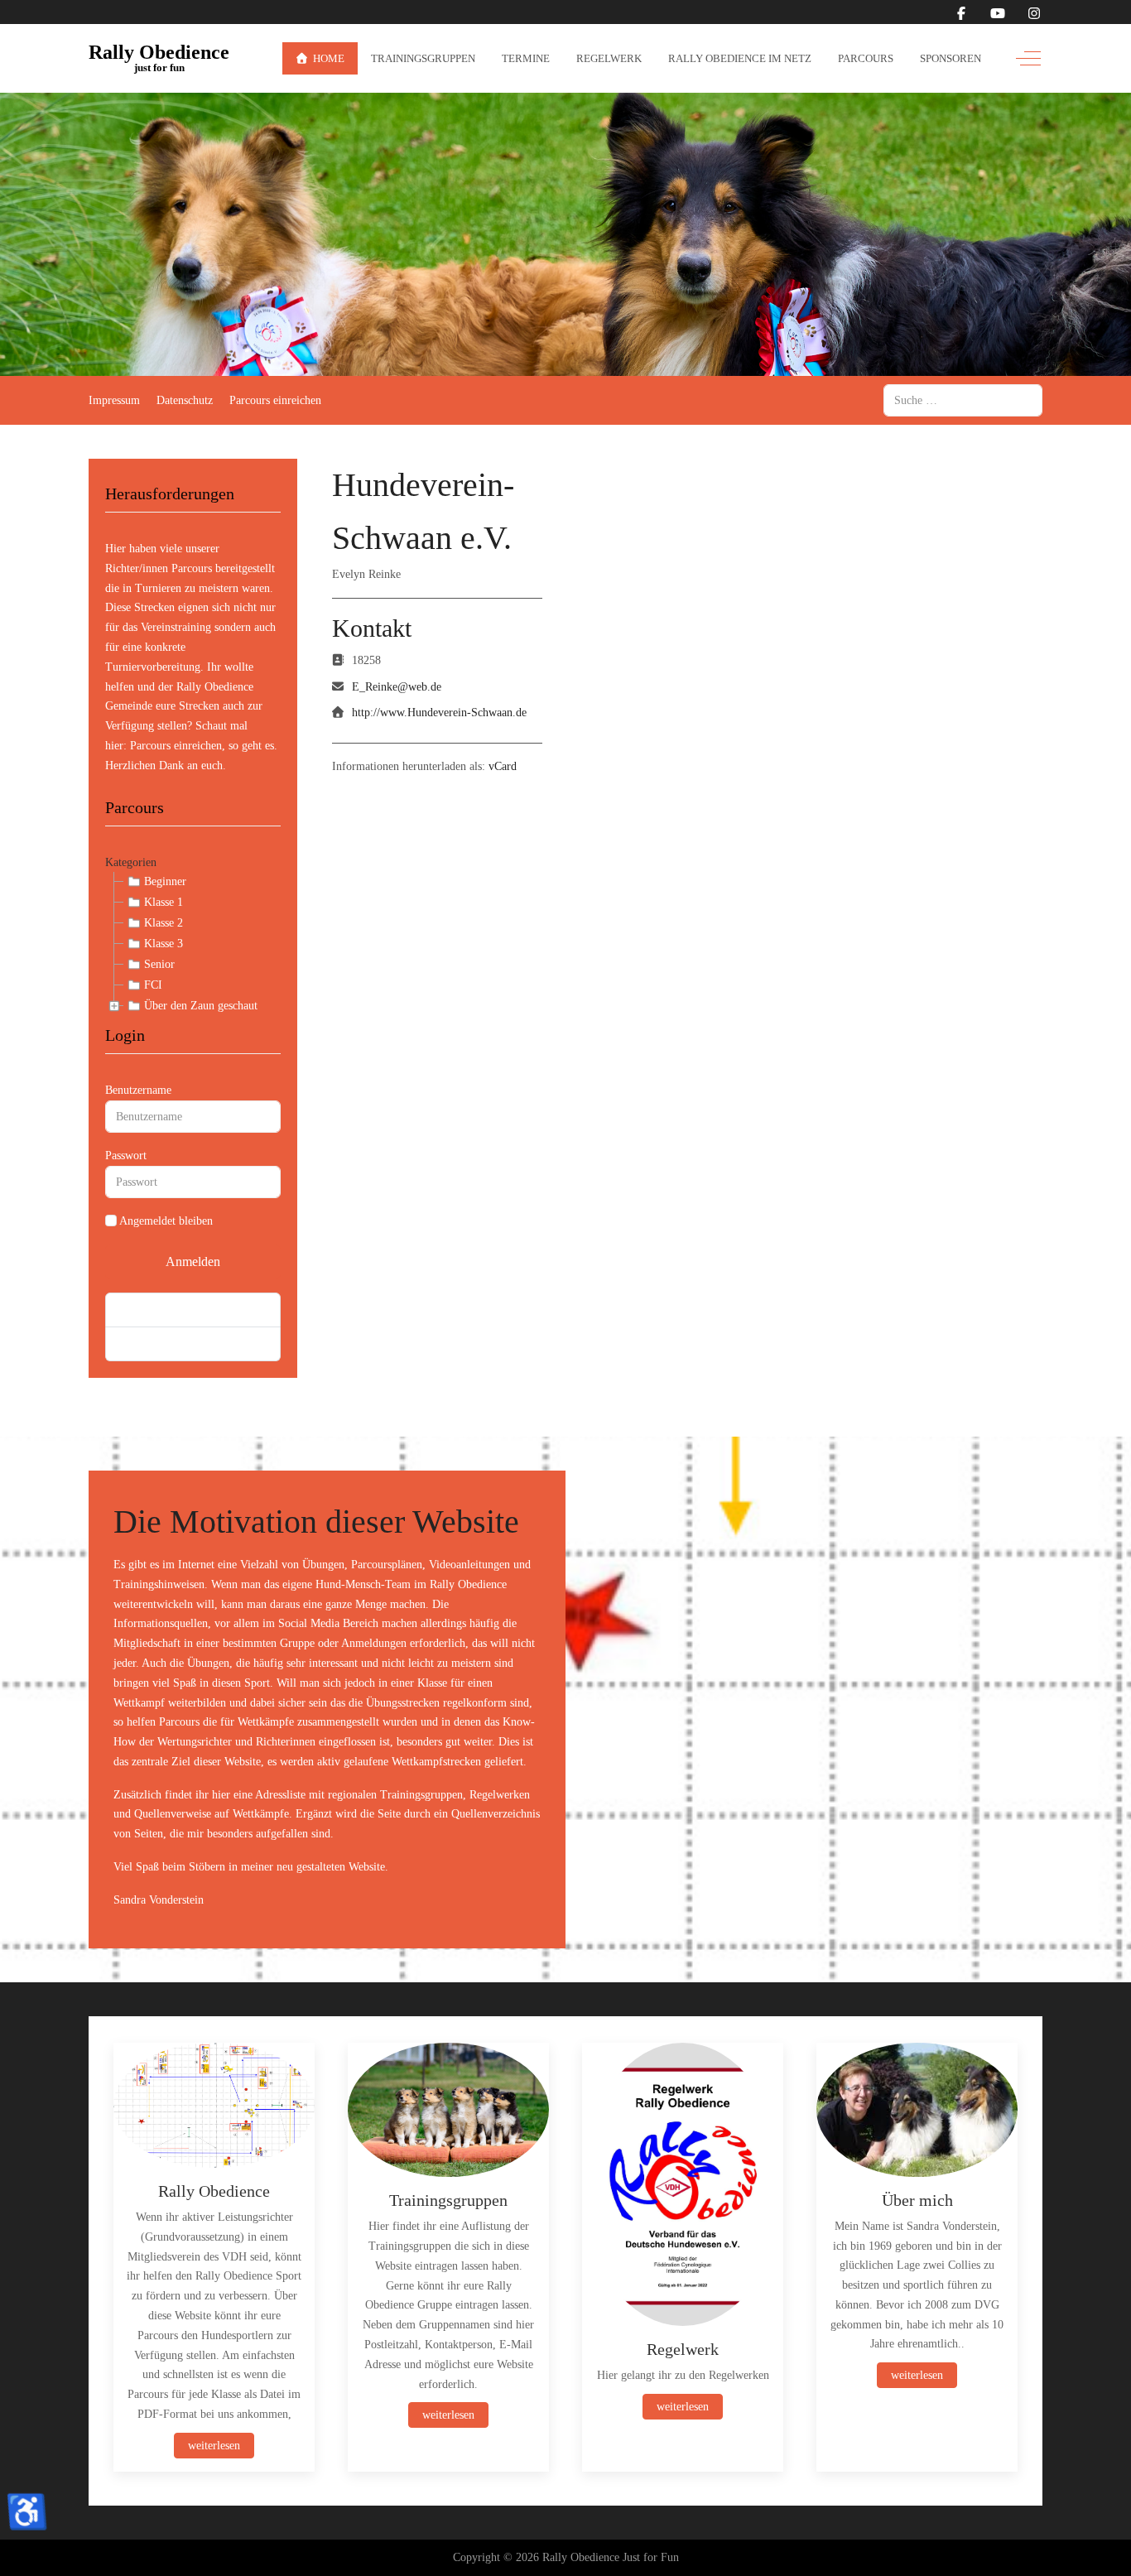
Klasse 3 (164, 944)
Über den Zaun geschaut (201, 1006)
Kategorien (131, 862)
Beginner (165, 881)
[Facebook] (961, 14)
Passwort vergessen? (166, 1310)
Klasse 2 (164, 923)
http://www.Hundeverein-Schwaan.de (439, 713)
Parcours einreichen (176, 746)
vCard (503, 766)
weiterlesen (214, 2445)
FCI (153, 985)
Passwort (126, 1156)
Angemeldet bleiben (166, 1221)
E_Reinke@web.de (397, 687)
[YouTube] (998, 14)
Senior (159, 964)
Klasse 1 (164, 902)
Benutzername (138, 1090)
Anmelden (193, 1262)
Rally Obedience (159, 53)
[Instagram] (1034, 14)
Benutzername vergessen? (179, 1343)
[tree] (193, 944)
